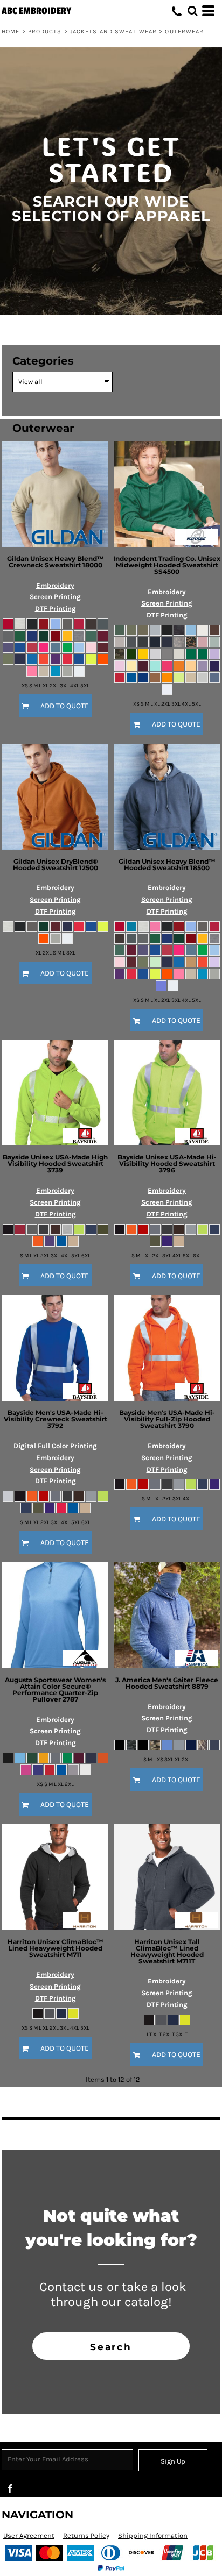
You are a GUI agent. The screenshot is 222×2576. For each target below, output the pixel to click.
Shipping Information (153, 2535)
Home (11, 31)
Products (45, 31)
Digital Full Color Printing (55, 1446)
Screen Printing (55, 597)
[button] (192, 11)
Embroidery (55, 585)
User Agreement (29, 2535)
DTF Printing (55, 609)
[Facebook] (10, 2488)
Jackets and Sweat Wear (113, 31)
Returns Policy (86, 2535)
